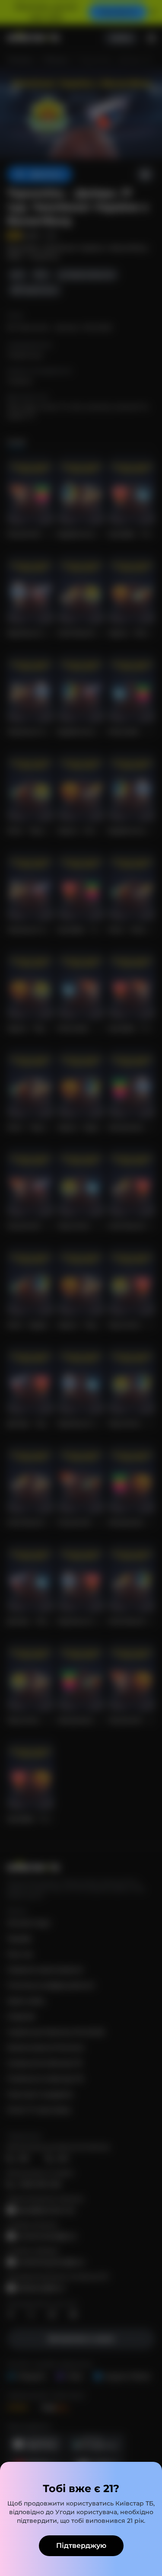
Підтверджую (81, 2546)
